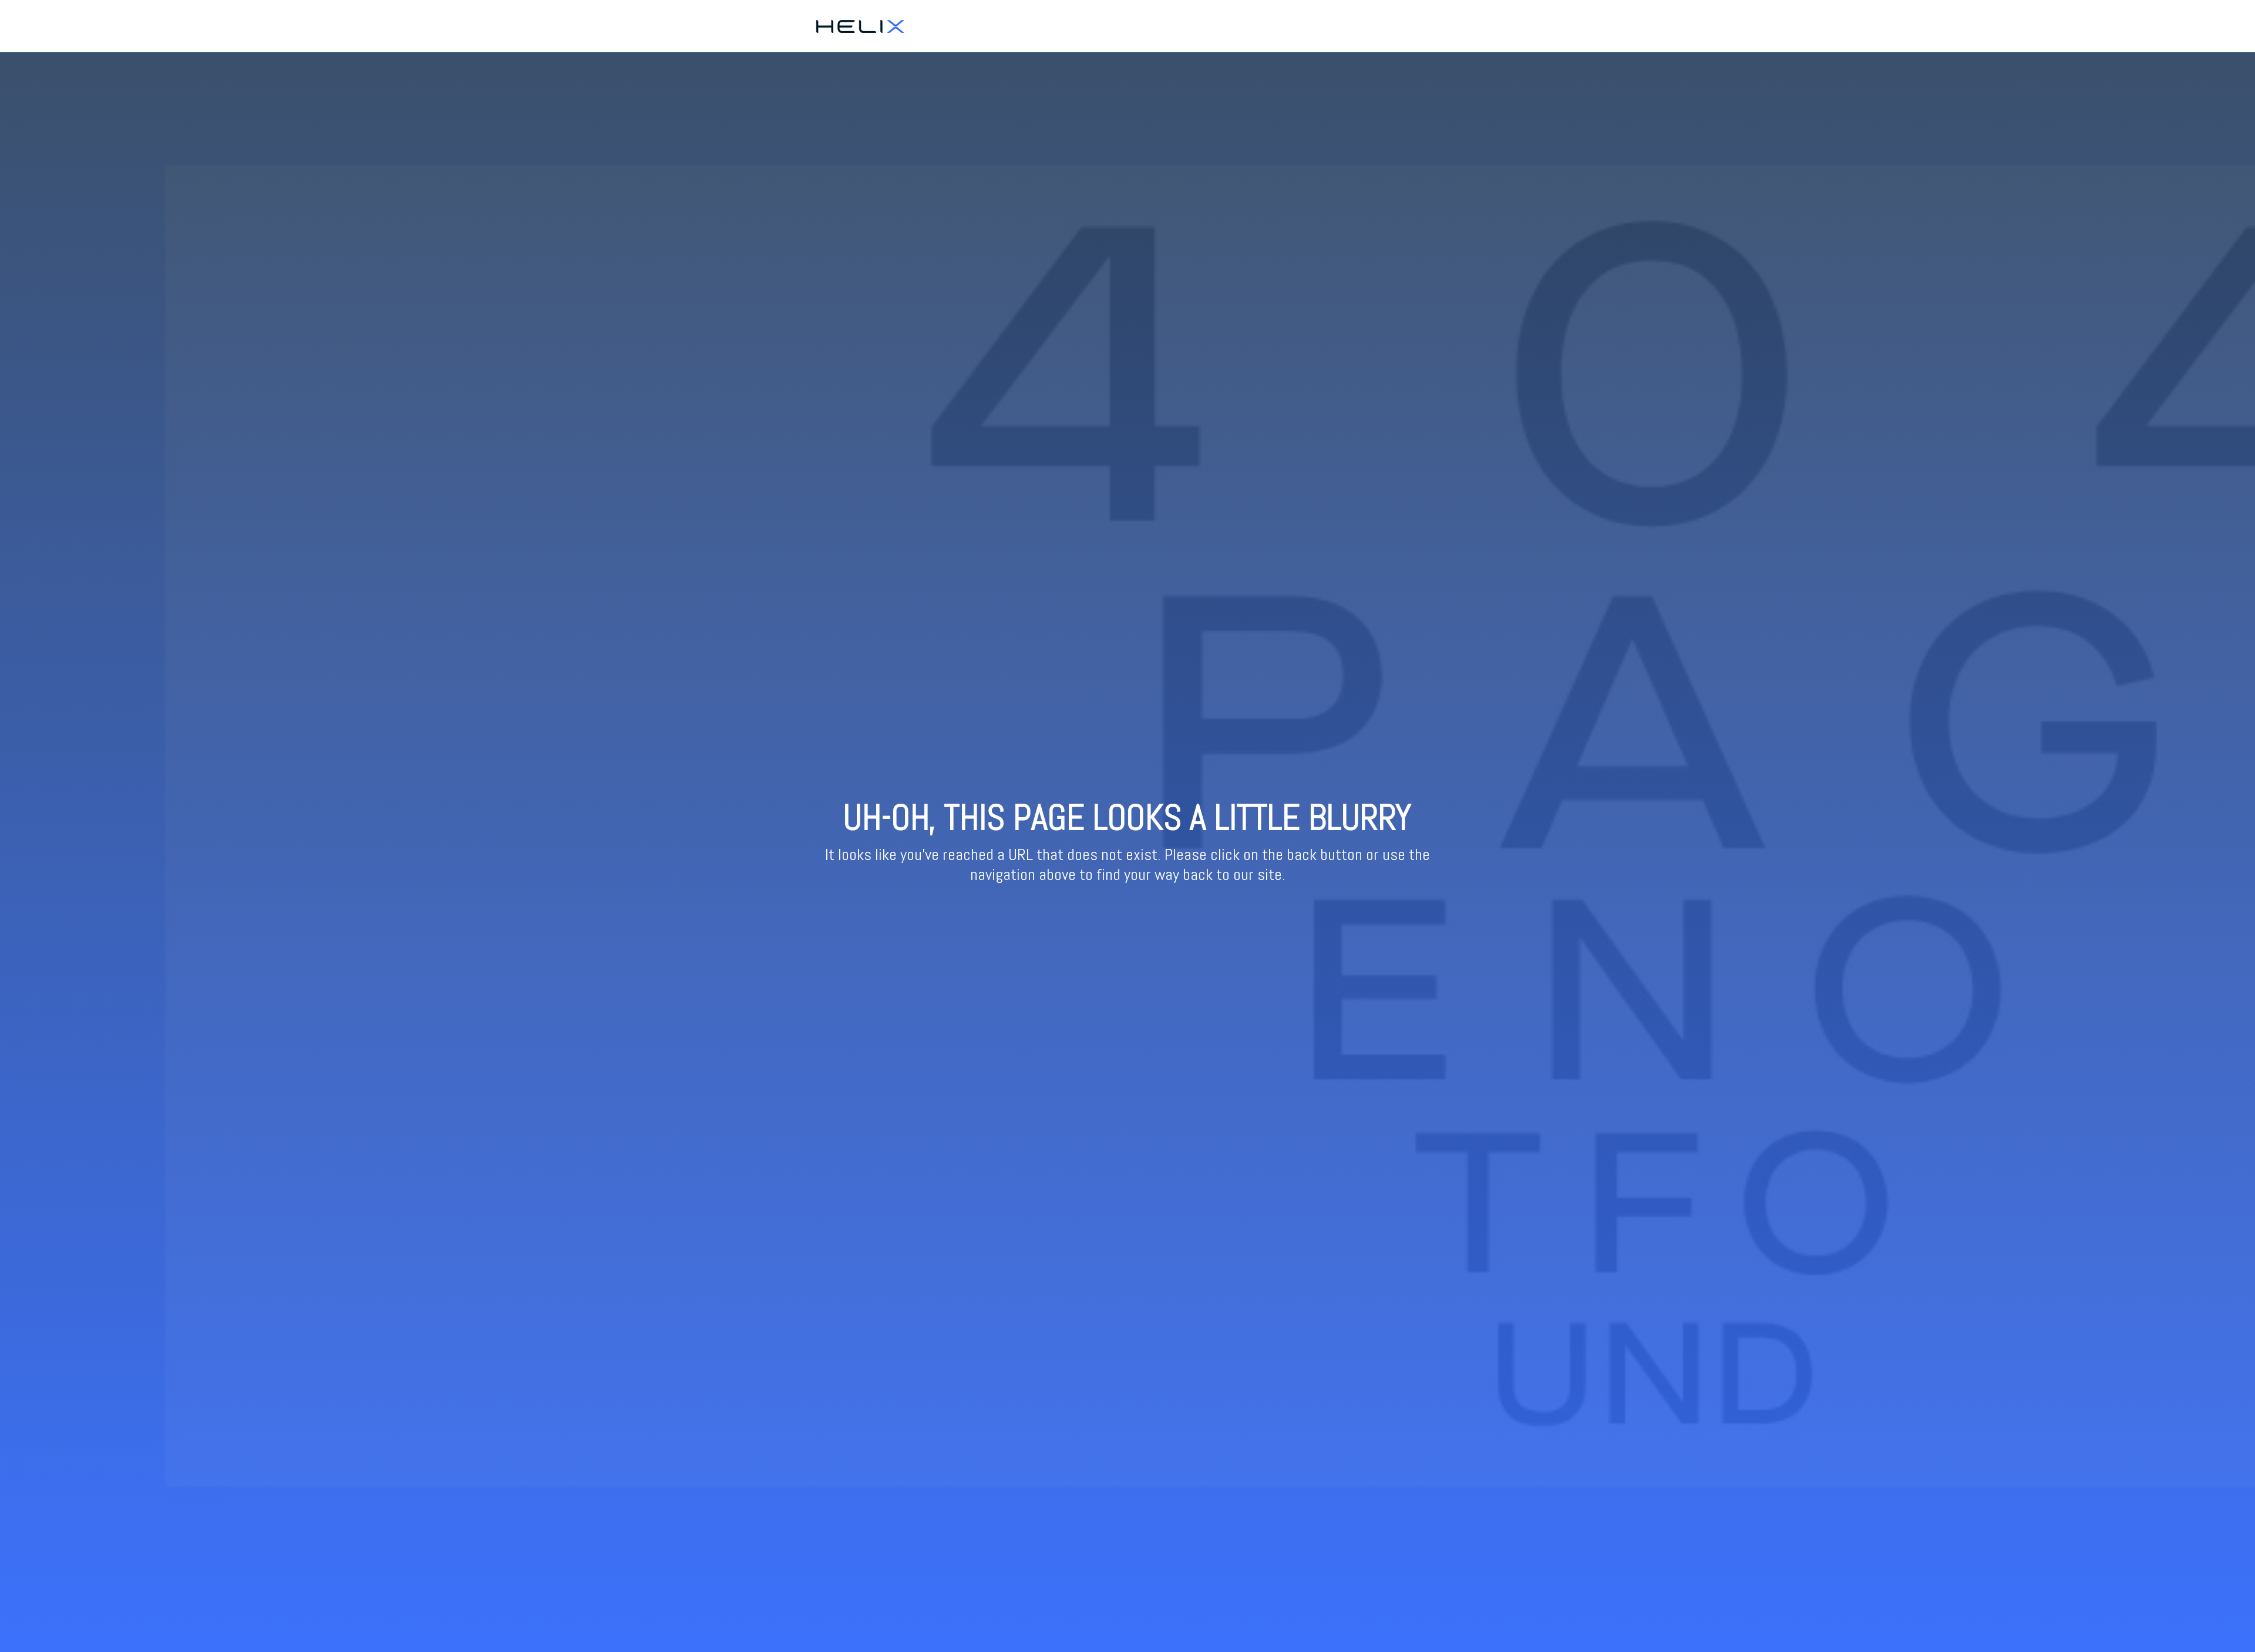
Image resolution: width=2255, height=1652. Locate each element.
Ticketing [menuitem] (1380, 26)
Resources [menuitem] (1429, 26)
